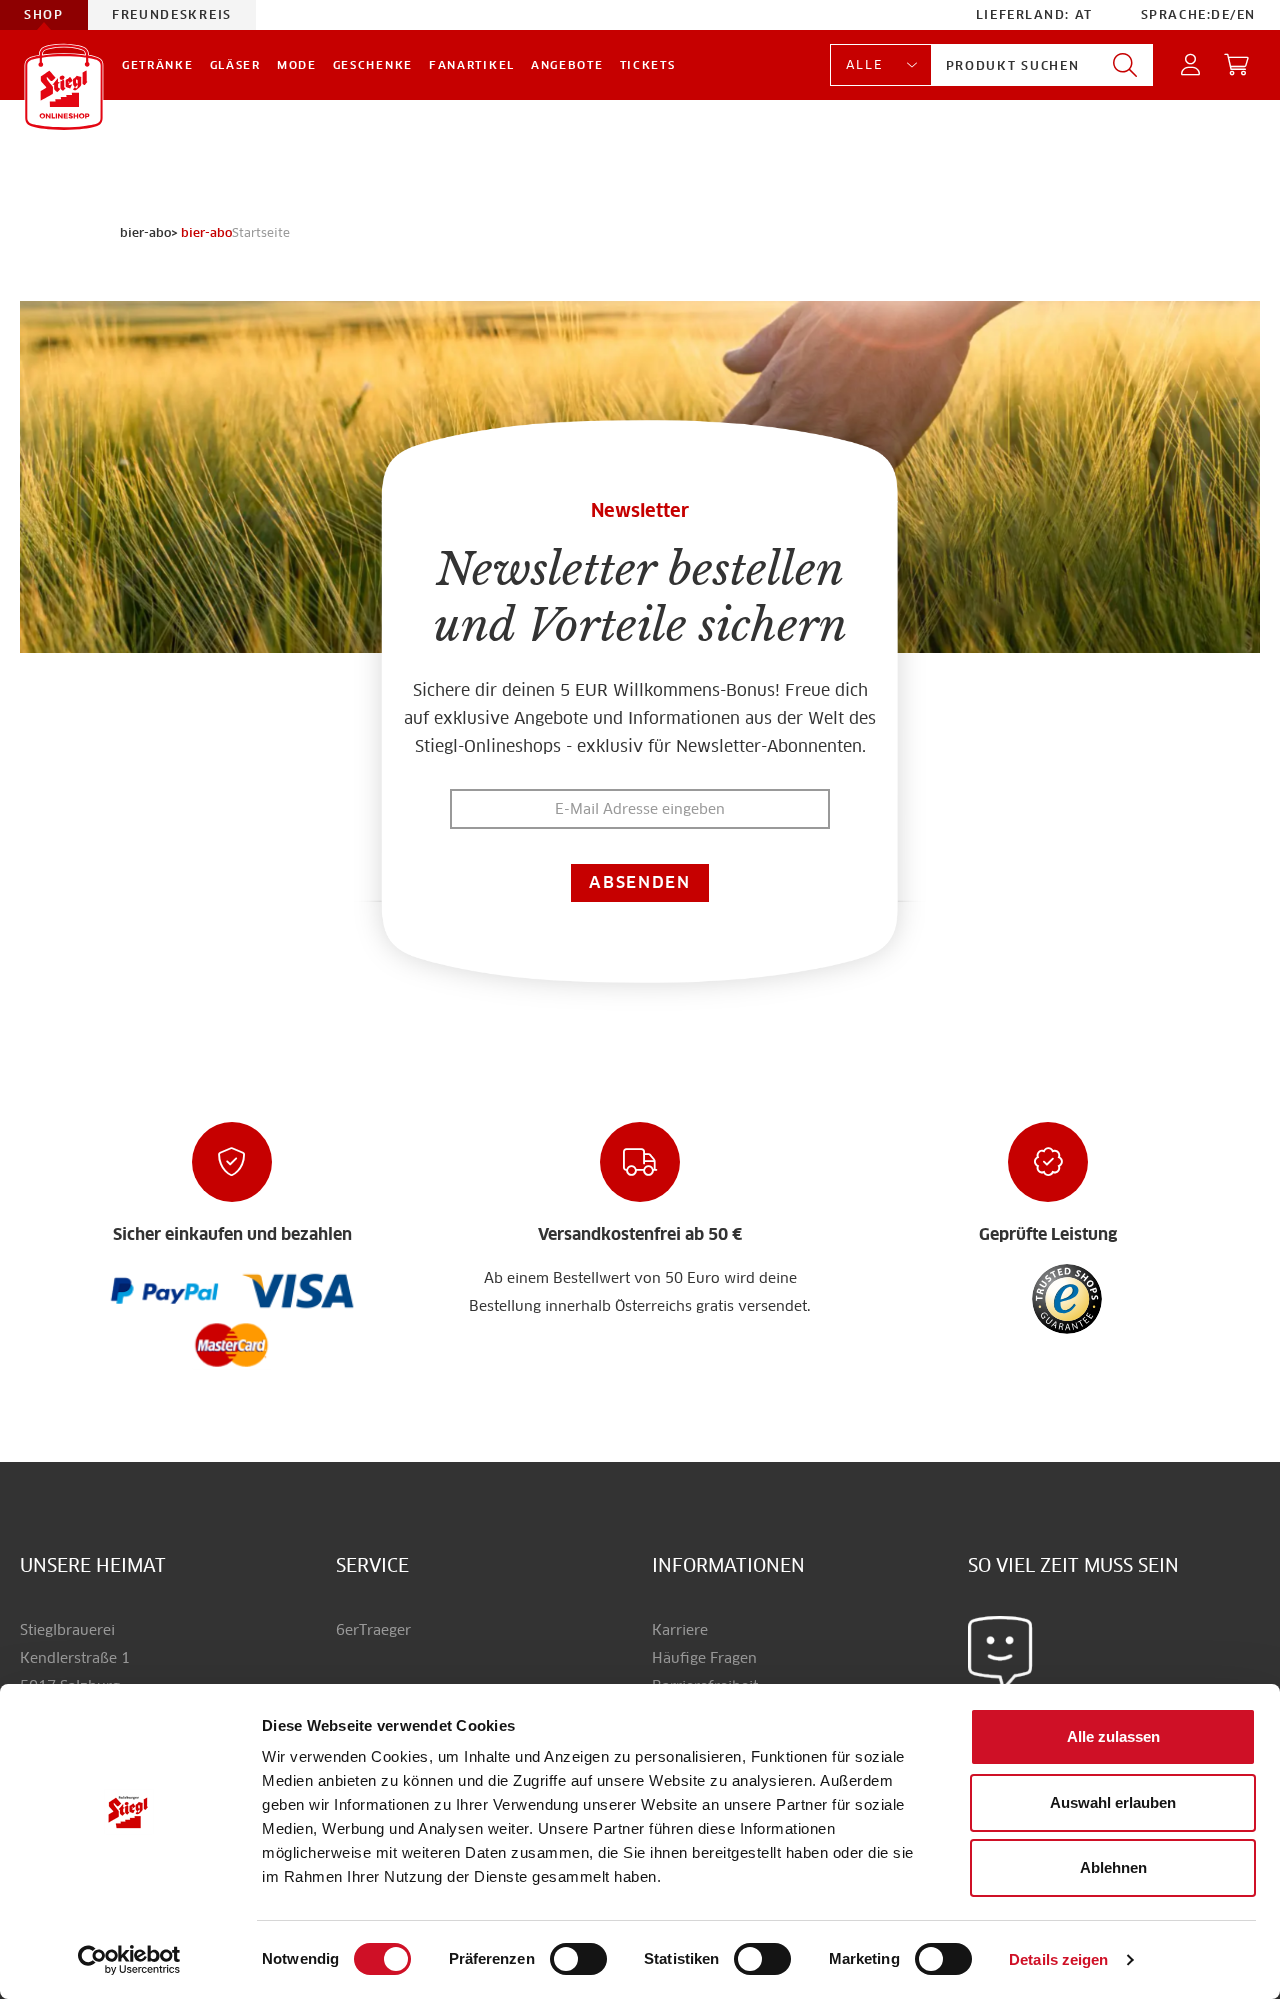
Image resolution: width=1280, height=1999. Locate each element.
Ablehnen (1113, 1867)
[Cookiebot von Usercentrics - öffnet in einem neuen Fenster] (129, 1960)
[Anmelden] (1191, 65)
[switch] (578, 1960)
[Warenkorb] (1237, 65)
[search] (1125, 65)
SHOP (44, 14)
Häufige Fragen (704, 1658)
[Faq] (165, 1289)
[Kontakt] (1000, 1652)
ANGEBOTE (567, 65)
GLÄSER (235, 65)
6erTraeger (373, 1630)
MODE (297, 65)
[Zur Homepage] (64, 87)
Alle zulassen (1113, 1736)
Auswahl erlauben (1113, 1802)
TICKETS (648, 65)
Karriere (680, 1630)
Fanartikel (472, 65)
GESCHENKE (373, 65)
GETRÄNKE (158, 65)
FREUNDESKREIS (172, 14)
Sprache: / (1198, 14)
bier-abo (206, 232)
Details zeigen (1058, 1959)
